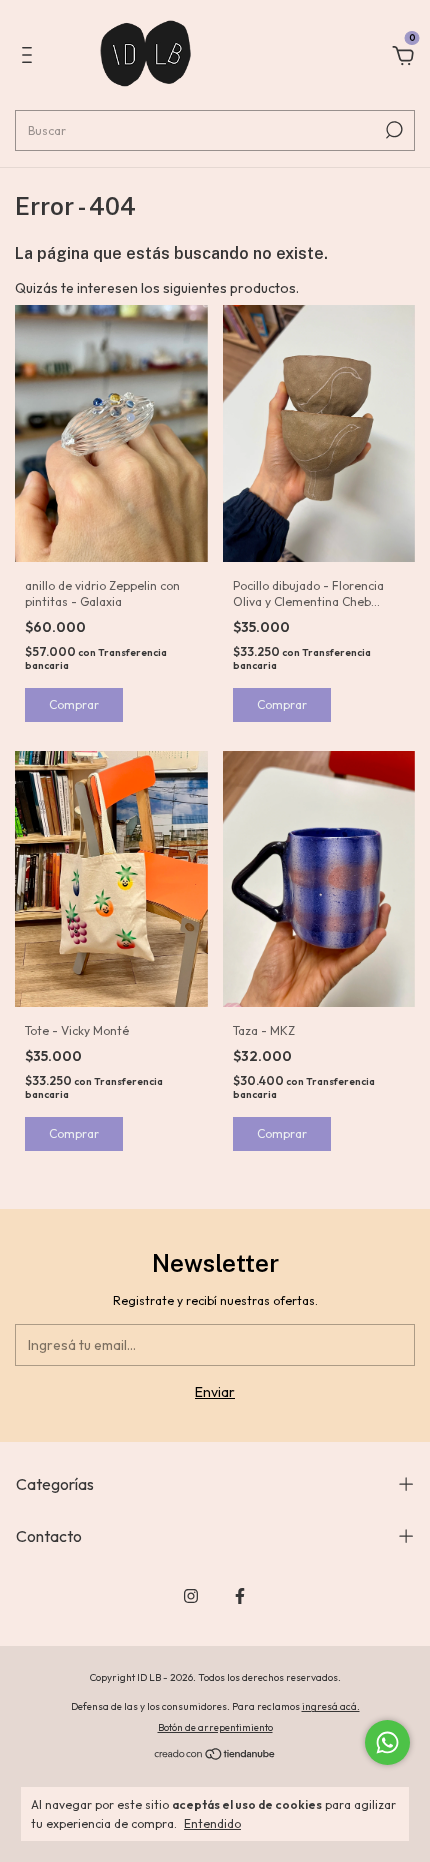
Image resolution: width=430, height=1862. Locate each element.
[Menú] (30, 58)
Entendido (212, 1823)
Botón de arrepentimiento (215, 1727)
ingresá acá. (331, 1706)
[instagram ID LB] (191, 1596)
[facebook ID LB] (240, 1596)
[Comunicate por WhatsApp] (387, 1742)
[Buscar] (392, 130)
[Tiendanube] (215, 1756)
